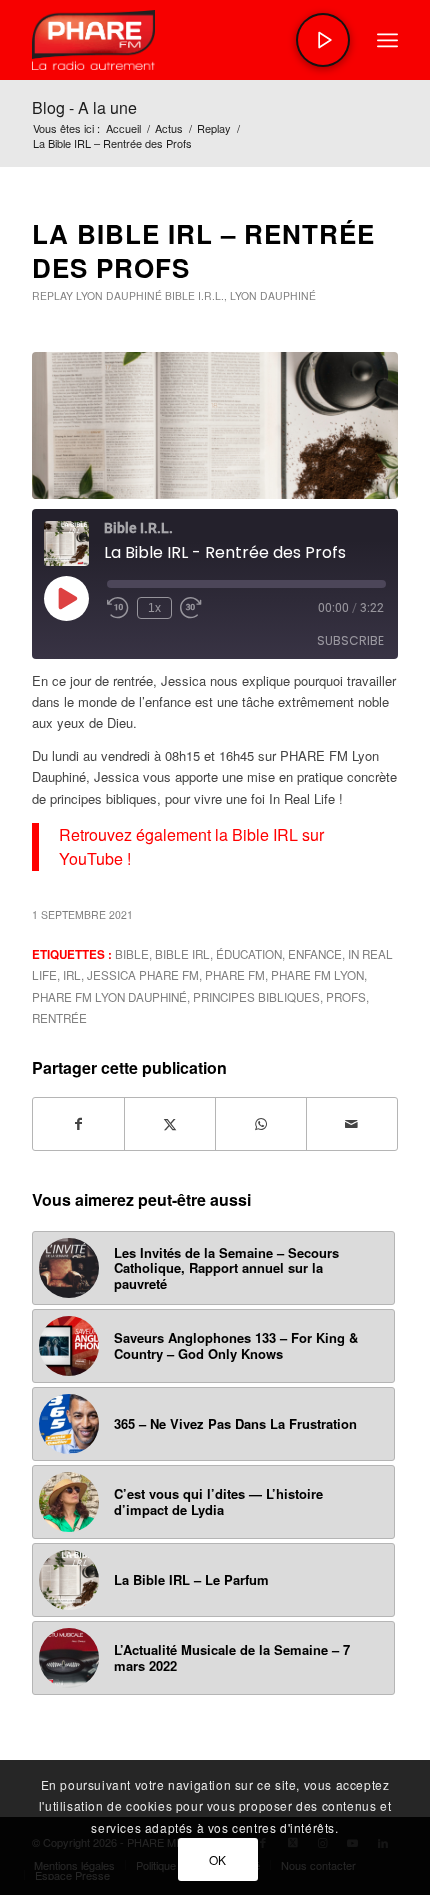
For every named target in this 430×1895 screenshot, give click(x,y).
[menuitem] (387, 40)
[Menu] (387, 40)
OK (218, 1859)
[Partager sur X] (170, 1124)
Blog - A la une (84, 107)
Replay (52, 295)
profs (346, 997)
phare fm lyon (317, 975)
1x (154, 608)
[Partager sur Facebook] (78, 1124)
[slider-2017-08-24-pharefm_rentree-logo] (178, 40)
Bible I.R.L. (194, 295)
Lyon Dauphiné (119, 295)
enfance (315, 954)
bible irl (182, 954)
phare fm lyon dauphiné (109, 997)
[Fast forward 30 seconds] (191, 608)
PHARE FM (235, 975)
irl (72, 975)
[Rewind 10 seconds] (118, 608)
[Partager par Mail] (352, 1124)
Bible (132, 954)
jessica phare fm (143, 975)
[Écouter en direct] (323, 40)
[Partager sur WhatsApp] (261, 1124)
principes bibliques (256, 997)
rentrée (59, 1018)
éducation (249, 954)
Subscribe (350, 640)
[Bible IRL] (215, 425)
